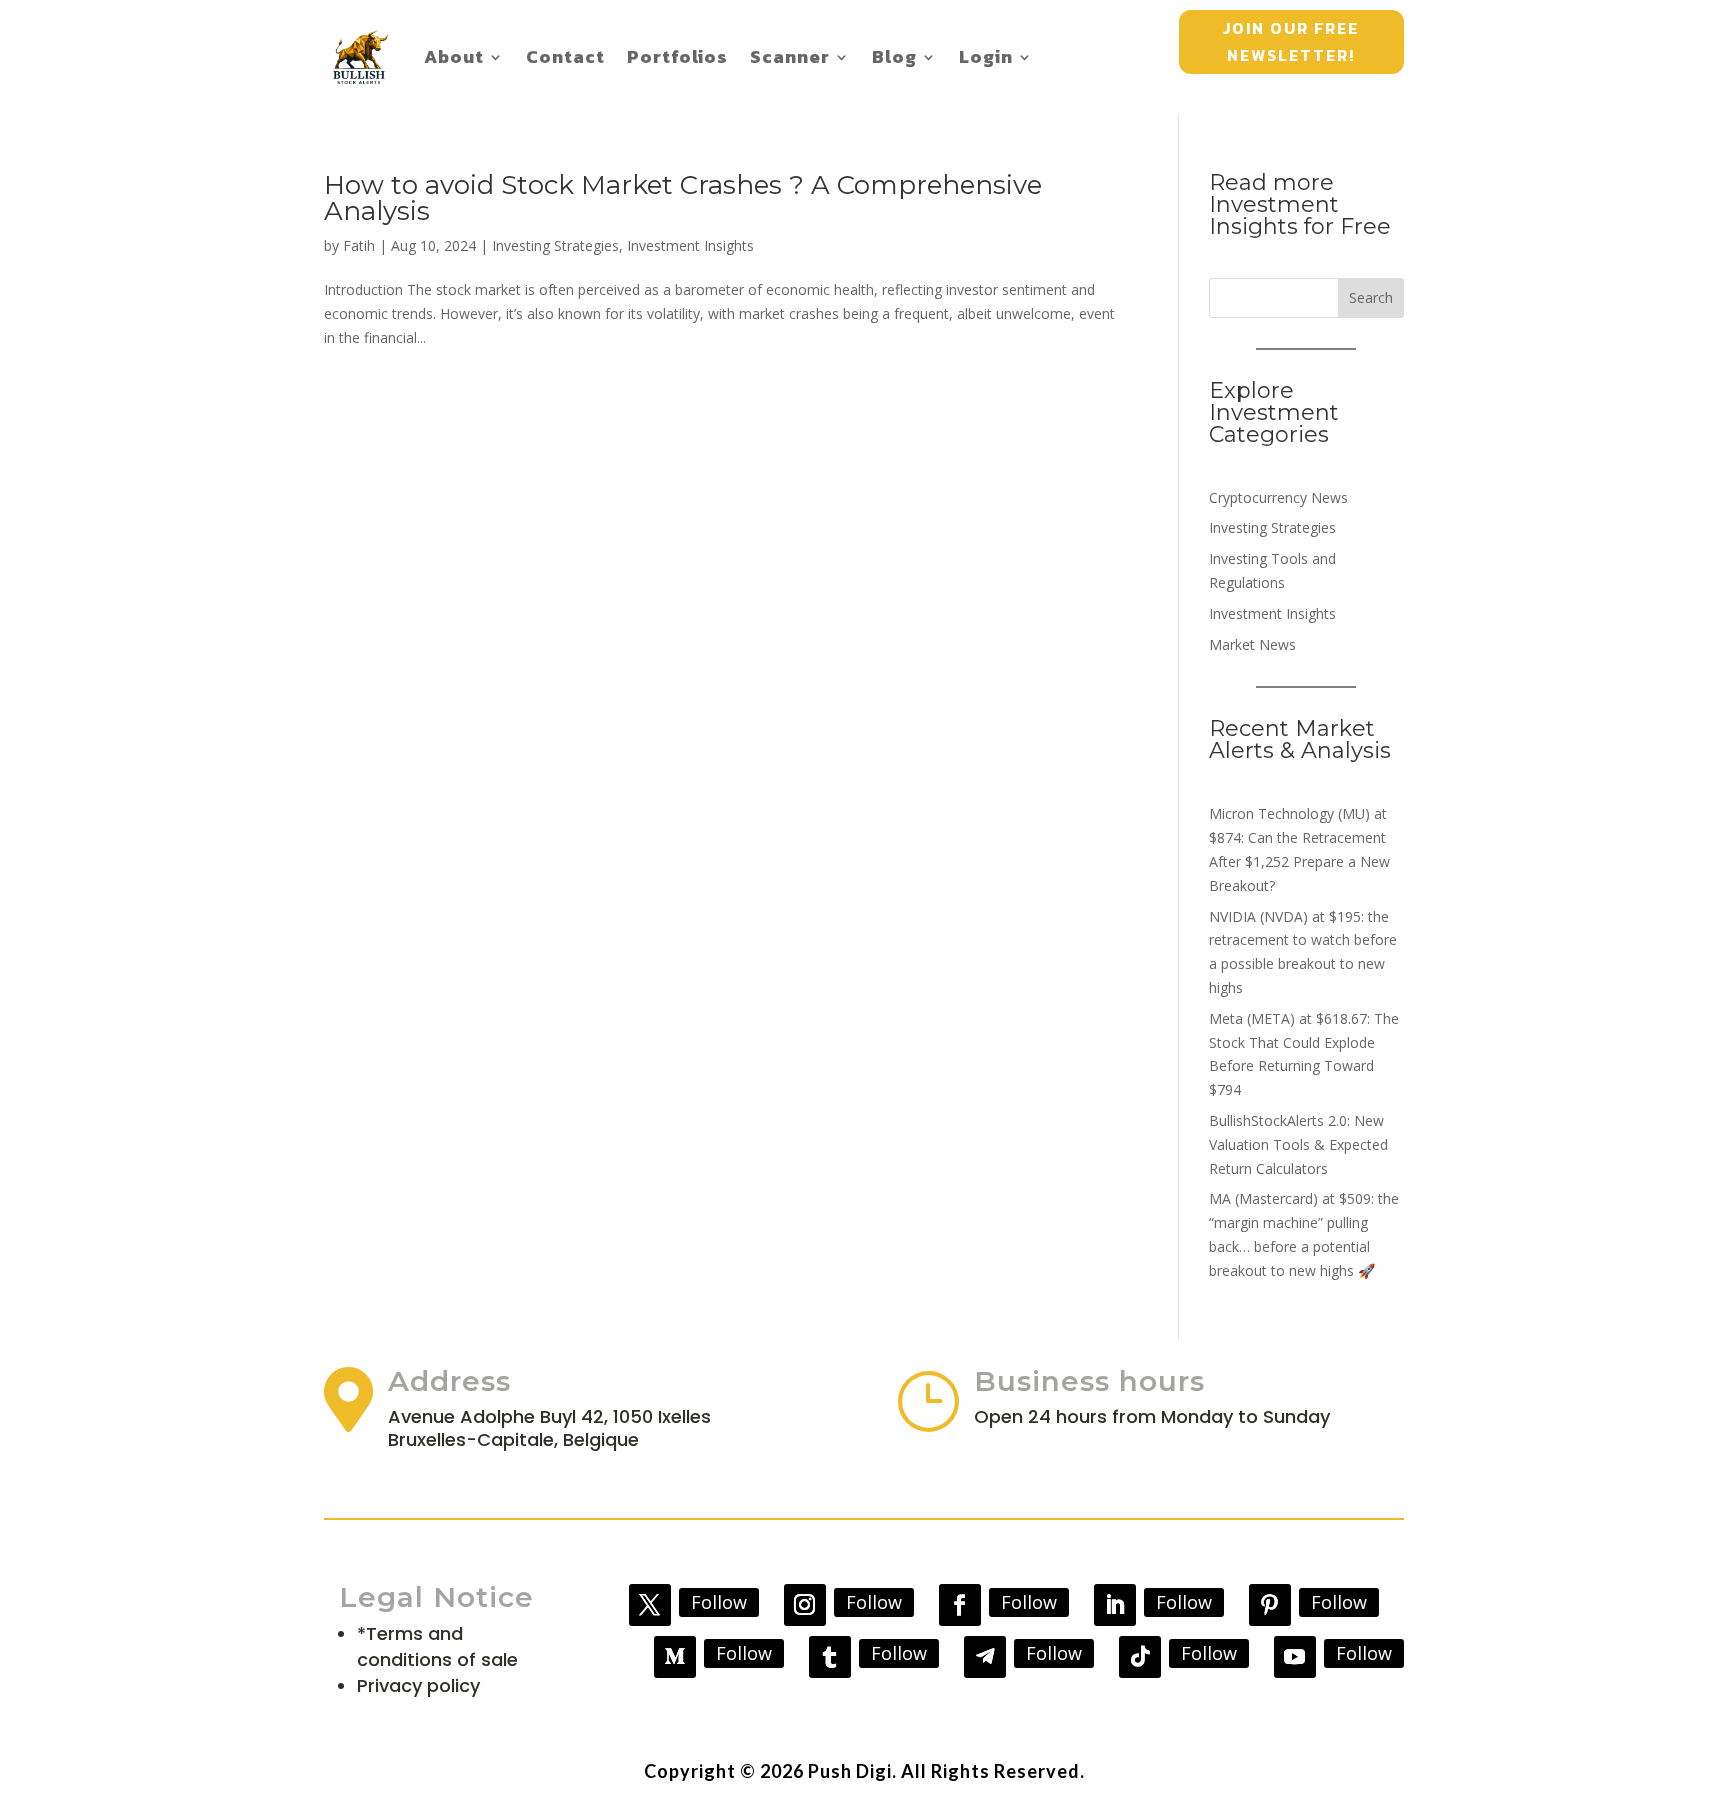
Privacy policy (418, 1685)
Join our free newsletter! (1291, 41)
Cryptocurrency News (1278, 497)
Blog (894, 56)
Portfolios (677, 56)
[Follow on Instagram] (805, 1605)
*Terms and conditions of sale (437, 1646)
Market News (1252, 644)
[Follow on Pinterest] (1270, 1605)
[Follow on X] (650, 1605)
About (454, 56)
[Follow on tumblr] (830, 1657)
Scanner (790, 56)
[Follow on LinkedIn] (1115, 1605)
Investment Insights (690, 245)
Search (1371, 297)
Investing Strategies (555, 245)
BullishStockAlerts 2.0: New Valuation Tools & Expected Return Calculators (1298, 1144)
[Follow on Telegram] (985, 1657)
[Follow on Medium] (675, 1657)
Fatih (359, 245)
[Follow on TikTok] (1140, 1657)
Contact (565, 56)
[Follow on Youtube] (1295, 1657)
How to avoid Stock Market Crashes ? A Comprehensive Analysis (683, 198)
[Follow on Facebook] (960, 1605)
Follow (719, 1602)
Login (986, 56)
